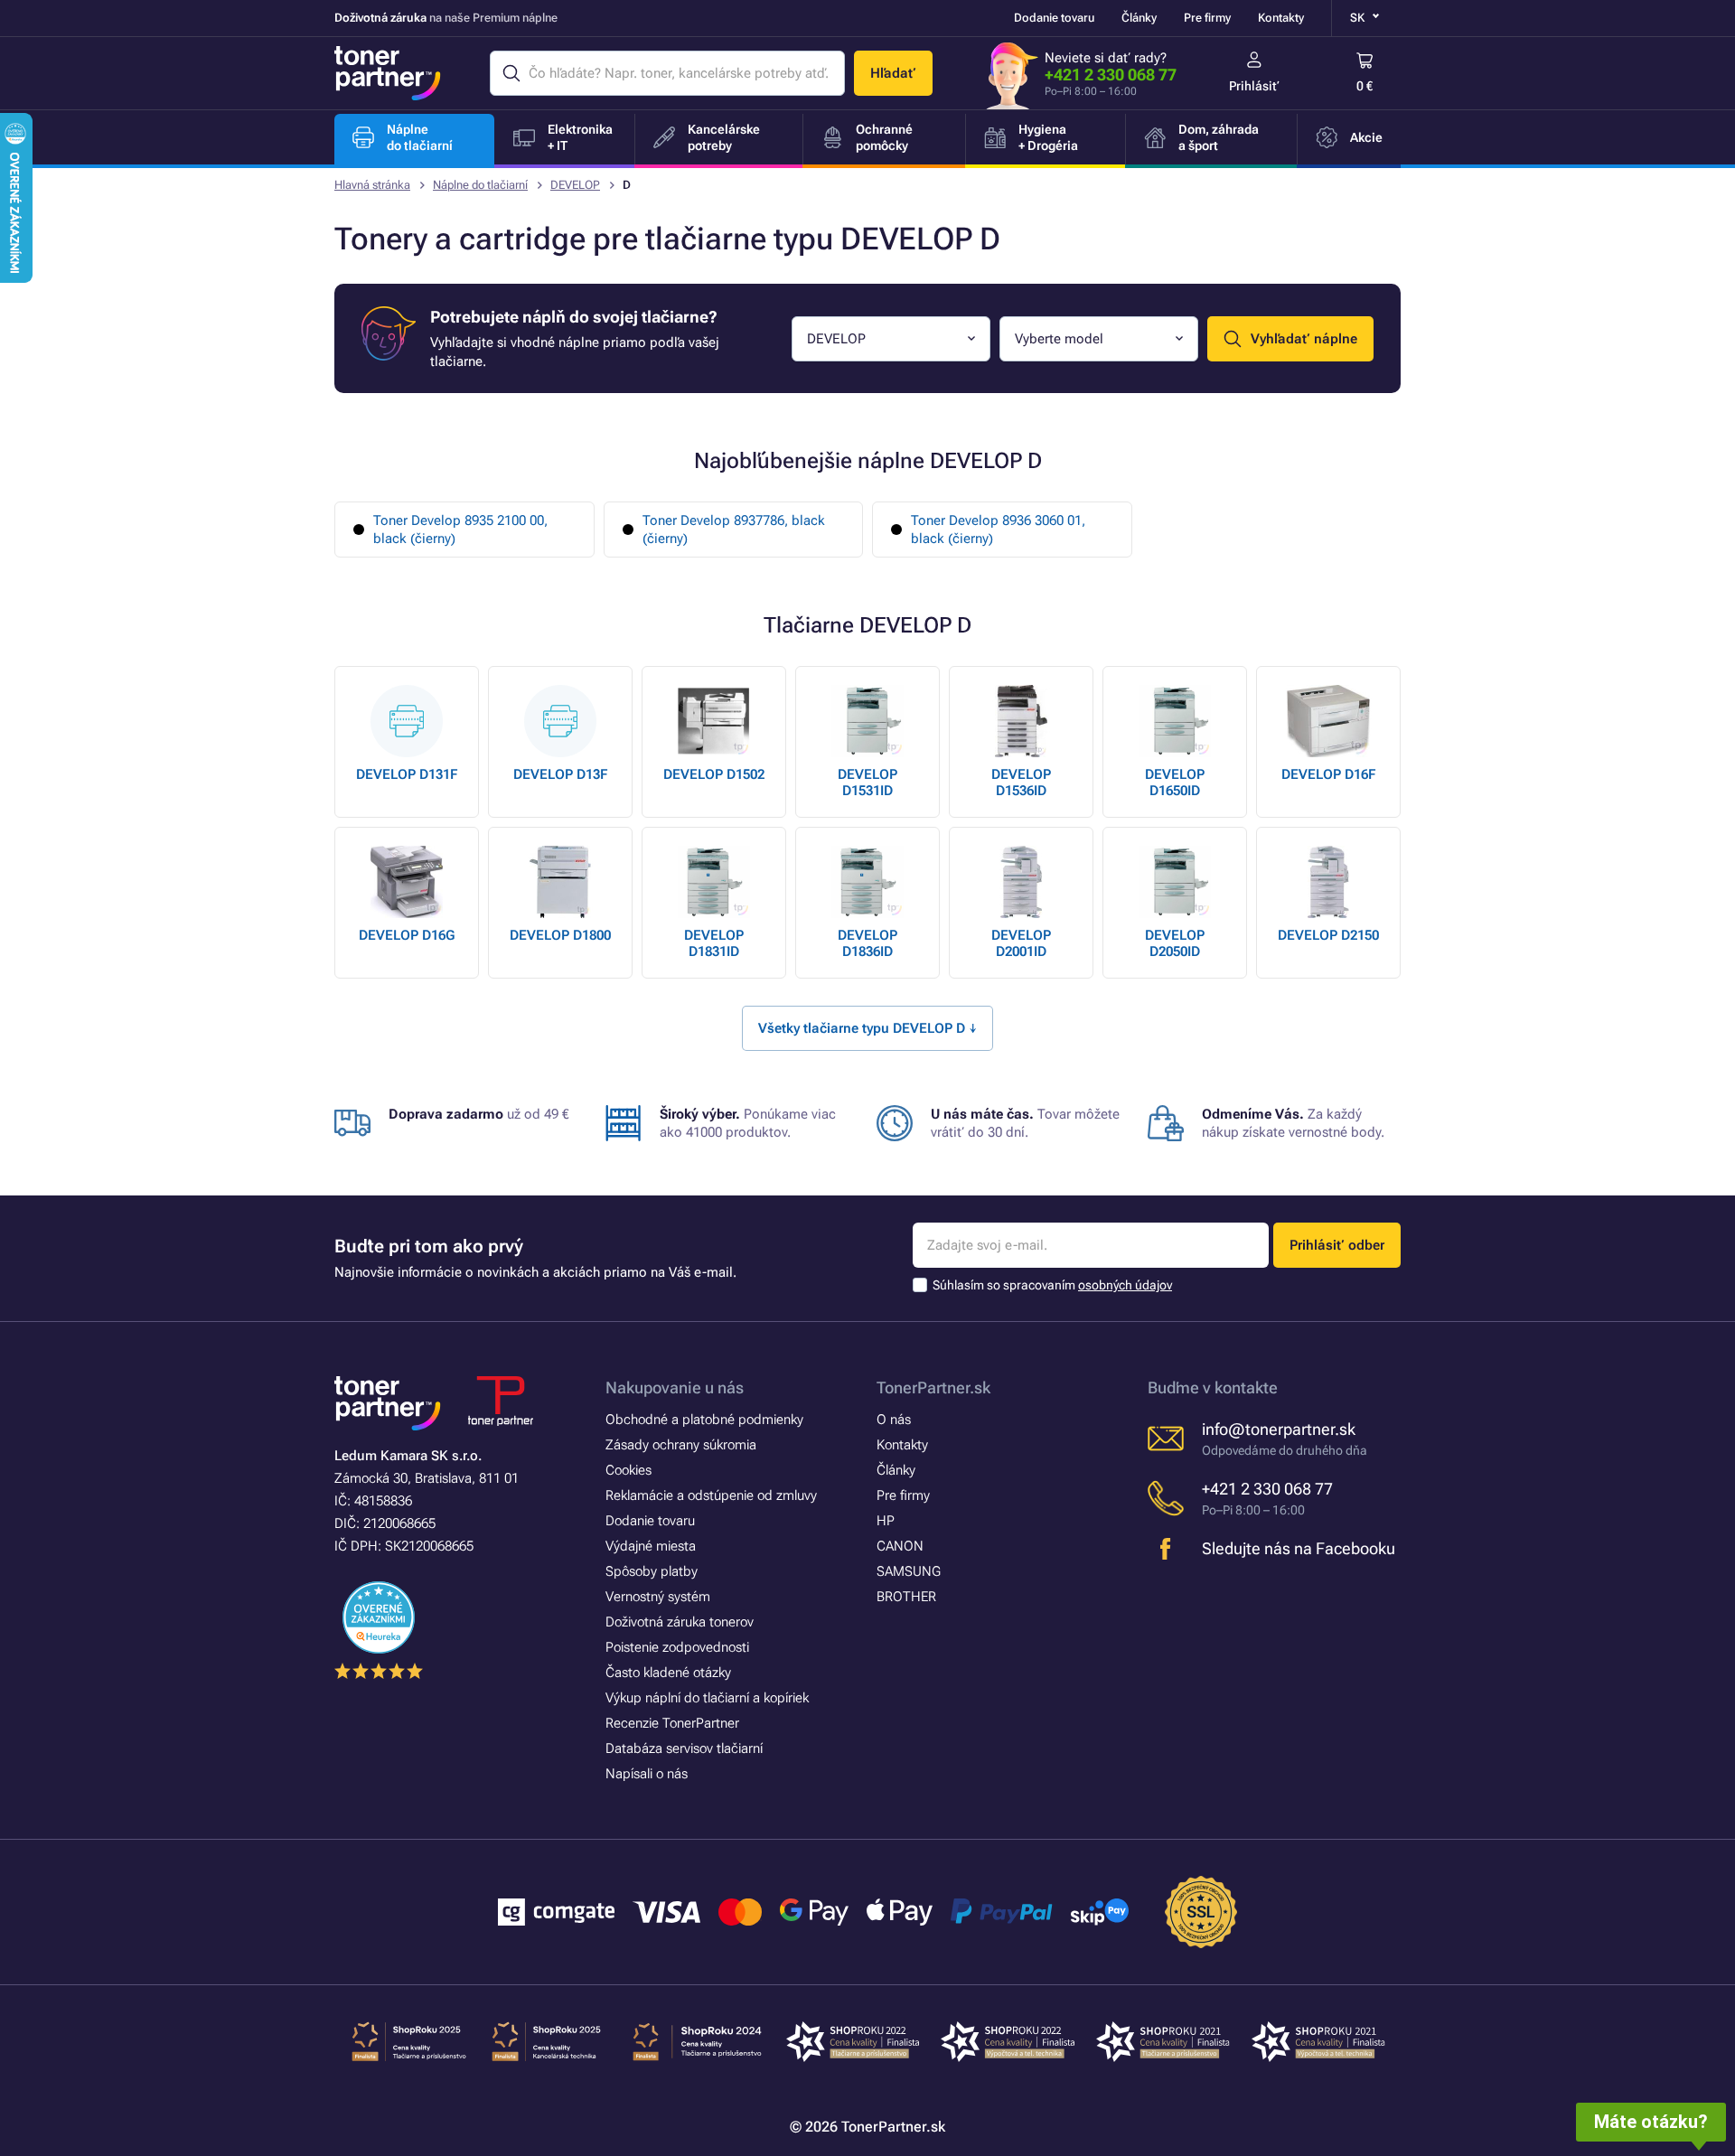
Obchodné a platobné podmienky (704, 1420)
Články (1139, 18)
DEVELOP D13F (560, 774)
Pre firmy (1207, 18)
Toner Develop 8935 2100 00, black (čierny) (460, 530)
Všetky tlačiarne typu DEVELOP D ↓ (867, 1028)
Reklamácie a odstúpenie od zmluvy (711, 1495)
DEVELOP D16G (407, 935)
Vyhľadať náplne (1304, 339)
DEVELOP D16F (1328, 774)
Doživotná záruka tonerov (680, 1622)
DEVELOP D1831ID (714, 943)
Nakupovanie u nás (675, 1387)
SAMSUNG (909, 1571)
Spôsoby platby (652, 1571)
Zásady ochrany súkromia (681, 1445)
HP (886, 1521)
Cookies (628, 1470)
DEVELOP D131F (407, 774)
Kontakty (1281, 18)
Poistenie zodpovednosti (677, 1647)
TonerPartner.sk (933, 1387)
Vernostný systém (658, 1597)
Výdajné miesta (651, 1546)
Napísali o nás (647, 1774)
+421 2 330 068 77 (1111, 75)
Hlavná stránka (372, 185)
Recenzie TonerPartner (672, 1723)
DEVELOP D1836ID (867, 943)
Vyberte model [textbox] (1059, 339)
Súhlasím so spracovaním (1052, 1285)
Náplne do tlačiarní (480, 185)
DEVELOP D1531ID (867, 783)
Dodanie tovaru (1054, 18)
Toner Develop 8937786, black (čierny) (734, 530)
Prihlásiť (1254, 86)
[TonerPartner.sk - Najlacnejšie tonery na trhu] (388, 73)
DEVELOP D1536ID (1021, 783)
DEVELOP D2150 (1328, 935)
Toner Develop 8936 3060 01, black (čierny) (998, 530)
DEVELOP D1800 (560, 935)
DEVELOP (575, 185)
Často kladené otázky (668, 1673)
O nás (894, 1420)
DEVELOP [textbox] (836, 339)
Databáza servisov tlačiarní (684, 1748)
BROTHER (906, 1597)
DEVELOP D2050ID (1175, 943)
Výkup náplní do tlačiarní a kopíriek (707, 1698)
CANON (900, 1546)
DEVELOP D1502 (714, 774)
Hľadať (893, 73)
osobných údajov (1125, 1285)
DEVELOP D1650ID (1175, 783)
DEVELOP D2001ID (1021, 943)
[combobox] (891, 339)
